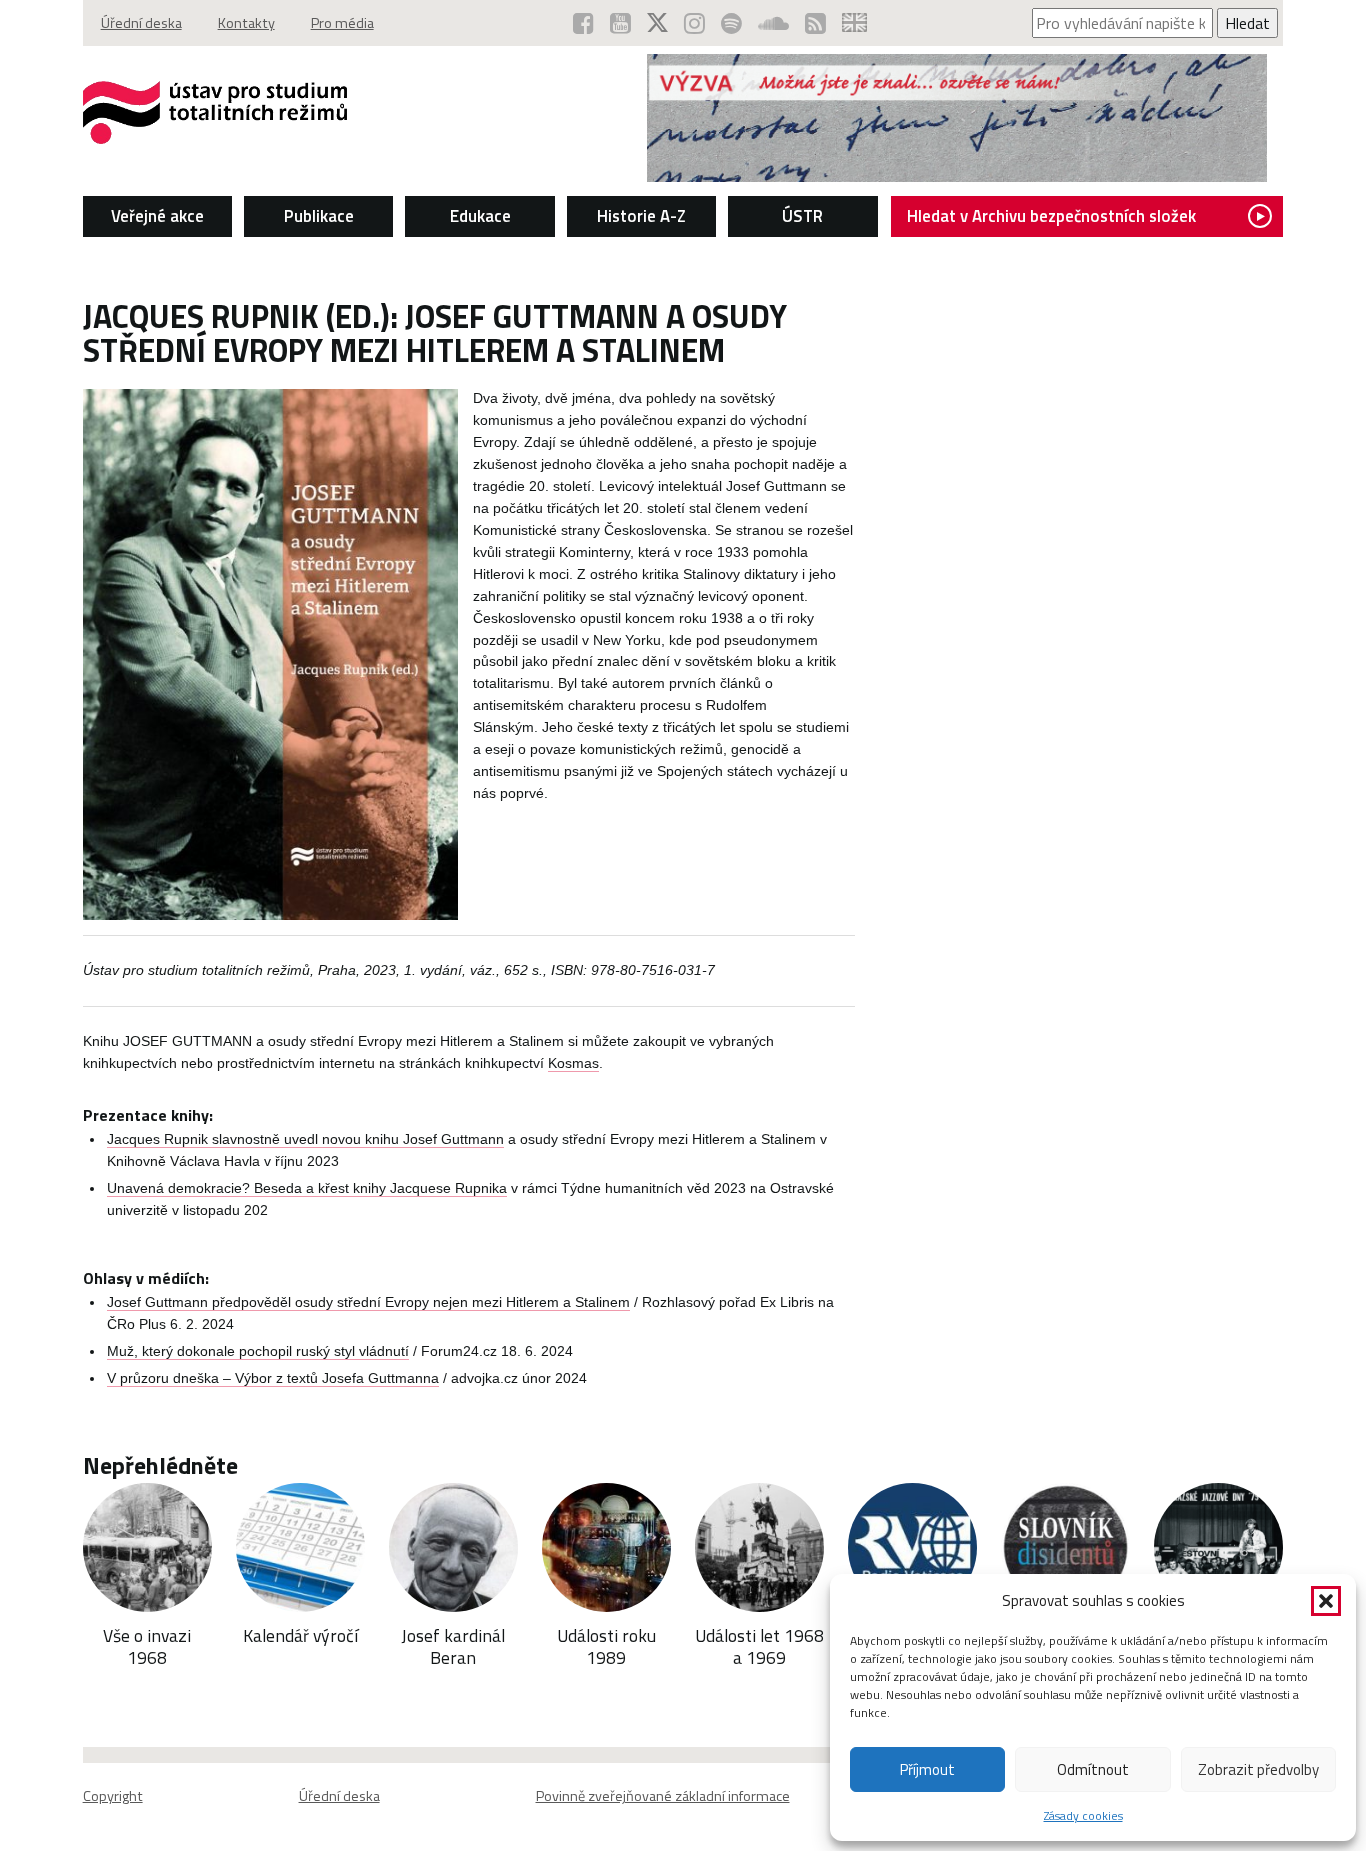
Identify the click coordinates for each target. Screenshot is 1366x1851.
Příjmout (927, 1769)
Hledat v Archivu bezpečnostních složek (1051, 216)
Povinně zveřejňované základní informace (663, 1796)
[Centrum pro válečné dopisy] (957, 176)
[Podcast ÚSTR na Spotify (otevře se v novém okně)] (731, 23)
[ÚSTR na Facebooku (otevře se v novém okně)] (583, 23)
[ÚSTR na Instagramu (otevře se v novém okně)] (694, 23)
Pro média (342, 23)
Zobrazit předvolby (1258, 1769)
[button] (1326, 1601)
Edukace (480, 216)
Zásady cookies (1083, 1815)
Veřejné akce (157, 216)
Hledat (1247, 23)
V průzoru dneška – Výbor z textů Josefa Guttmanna (273, 1378)
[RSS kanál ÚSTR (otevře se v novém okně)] (815, 23)
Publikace (319, 216)
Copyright (113, 1796)
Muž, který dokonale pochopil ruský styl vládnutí (258, 1351)
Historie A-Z (641, 216)
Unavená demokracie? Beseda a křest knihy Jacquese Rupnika (307, 1188)
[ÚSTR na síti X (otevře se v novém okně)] (657, 23)
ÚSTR (802, 216)
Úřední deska (141, 23)
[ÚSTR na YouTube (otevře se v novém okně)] (620, 23)
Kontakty (246, 23)
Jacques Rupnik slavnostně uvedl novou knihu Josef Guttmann (305, 1139)
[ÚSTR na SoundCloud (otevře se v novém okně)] (773, 23)
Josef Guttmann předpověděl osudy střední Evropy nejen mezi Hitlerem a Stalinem (368, 1302)
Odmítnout (1093, 1769)
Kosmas (573, 1063)
